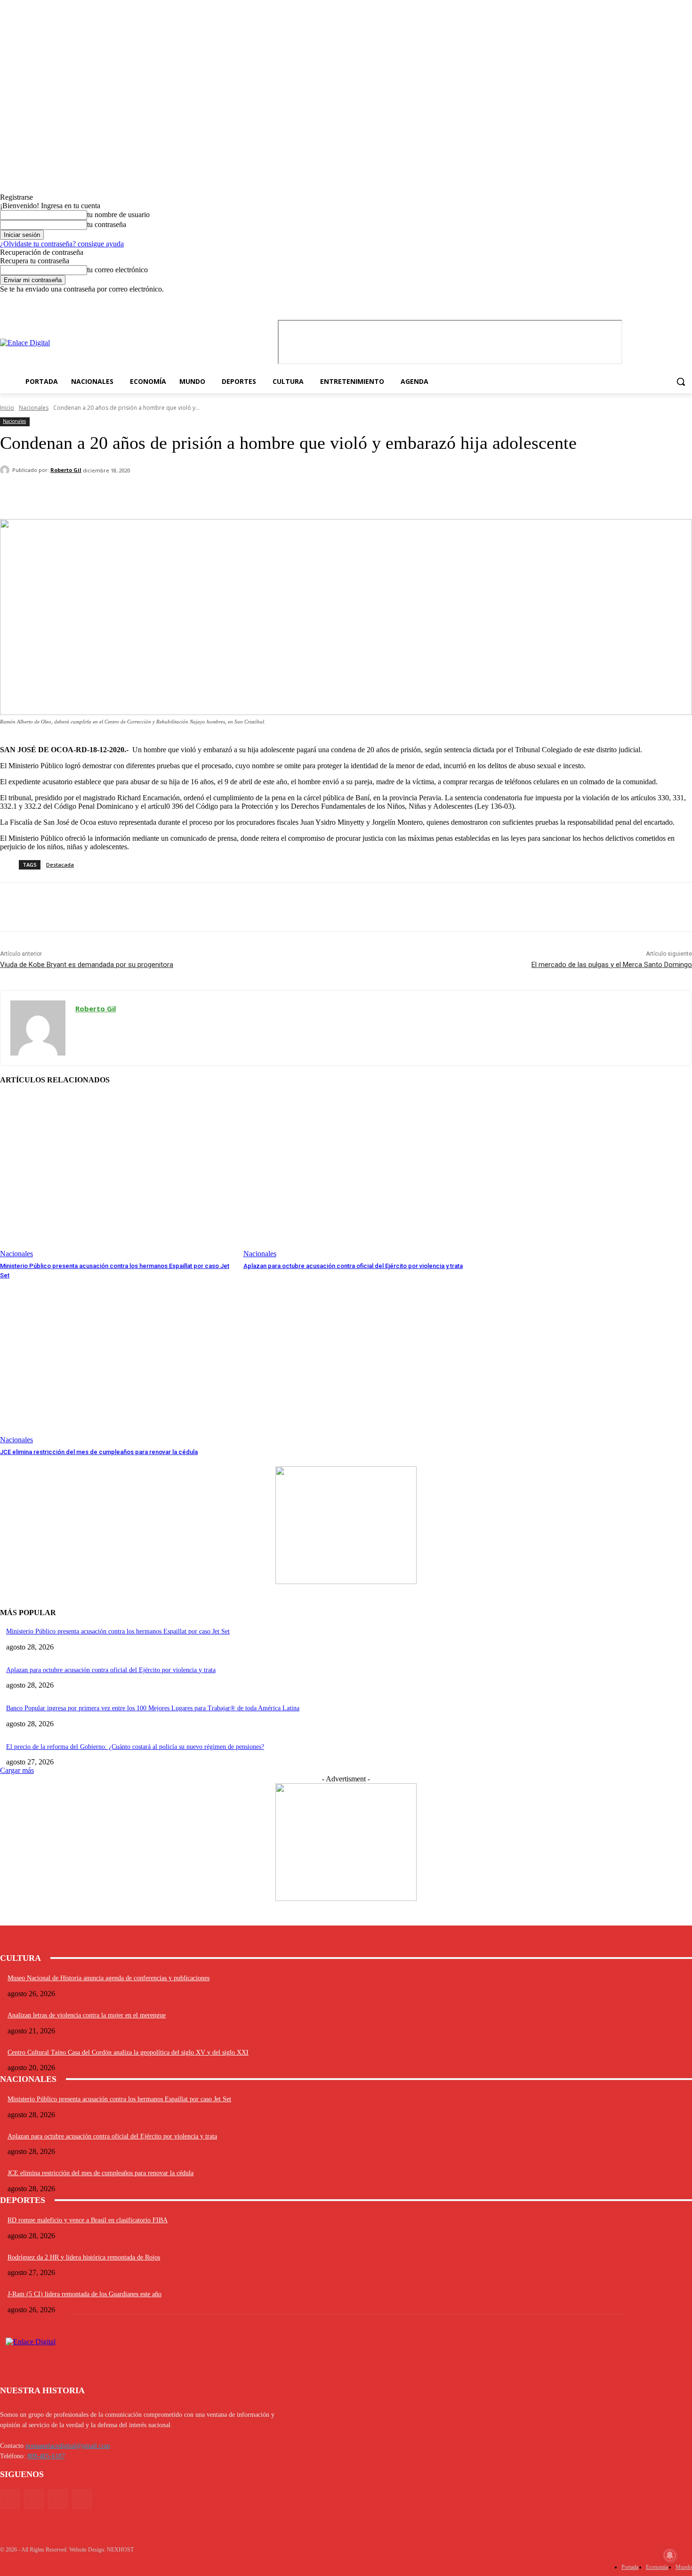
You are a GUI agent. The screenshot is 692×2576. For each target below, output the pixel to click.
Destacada (60, 865)
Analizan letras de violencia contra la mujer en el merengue (87, 2015)
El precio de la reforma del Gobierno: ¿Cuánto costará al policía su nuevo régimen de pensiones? (135, 1747)
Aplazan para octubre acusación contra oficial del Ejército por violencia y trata (353, 1266)
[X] (673, 300)
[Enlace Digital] (104, 343)
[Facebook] (648, 300)
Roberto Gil (66, 470)
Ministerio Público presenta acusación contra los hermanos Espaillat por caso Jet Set (118, 1631)
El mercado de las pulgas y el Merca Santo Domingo (612, 965)
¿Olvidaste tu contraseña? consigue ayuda (62, 244)
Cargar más (17, 1770)
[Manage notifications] (670, 2555)
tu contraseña (107, 224)
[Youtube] (687, 300)
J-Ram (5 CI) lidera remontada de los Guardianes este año (84, 2294)
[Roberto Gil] (6, 470)
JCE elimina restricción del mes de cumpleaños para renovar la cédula (99, 1452)
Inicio (7, 408)
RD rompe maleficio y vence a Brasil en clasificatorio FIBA (88, 2220)
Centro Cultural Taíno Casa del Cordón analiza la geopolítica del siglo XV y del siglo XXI (128, 2052)
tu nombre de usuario (118, 215)
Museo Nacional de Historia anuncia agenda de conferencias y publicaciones (109, 1978)
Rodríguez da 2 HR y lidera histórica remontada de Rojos (84, 2257)
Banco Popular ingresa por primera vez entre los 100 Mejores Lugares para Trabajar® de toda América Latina (153, 1708)
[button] (681, 382)
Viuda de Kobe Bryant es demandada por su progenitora (87, 965)
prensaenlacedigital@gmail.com (68, 2446)
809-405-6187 (46, 2456)
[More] (469, 495)
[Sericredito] (346, 1581)
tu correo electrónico (117, 270)
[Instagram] (661, 300)
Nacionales (34, 408)
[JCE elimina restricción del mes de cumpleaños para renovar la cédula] (117, 1362)
